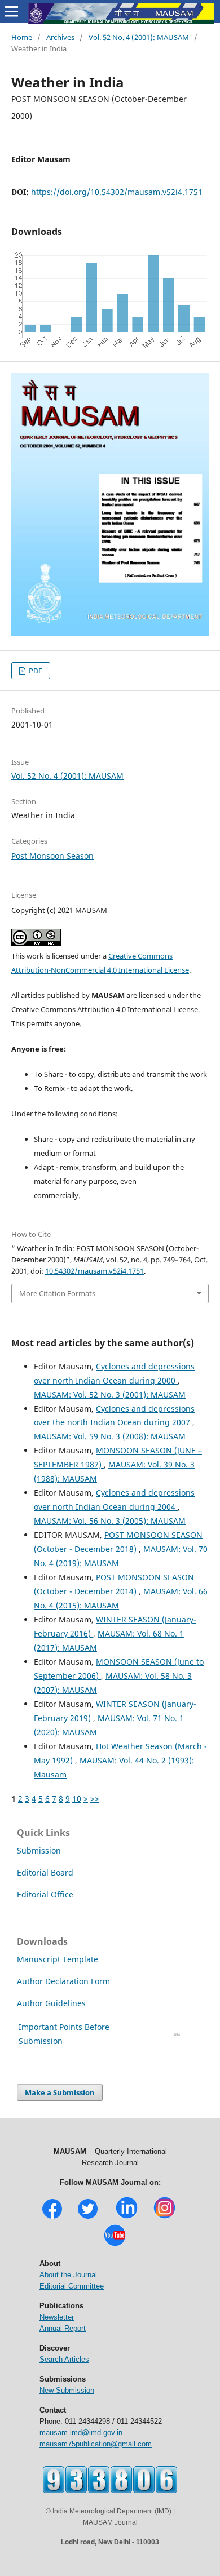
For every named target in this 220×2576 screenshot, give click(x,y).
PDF (35, 671)
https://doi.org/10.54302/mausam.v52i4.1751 (117, 192)
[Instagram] (164, 2217)
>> (95, 1799)
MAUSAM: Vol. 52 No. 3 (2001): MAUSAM (110, 1395)
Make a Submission (60, 2092)
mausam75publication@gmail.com (96, 2444)
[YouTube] (115, 2245)
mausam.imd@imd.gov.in (81, 2433)
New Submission (67, 2390)
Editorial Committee (72, 2286)
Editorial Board (45, 1872)
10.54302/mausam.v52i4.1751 (94, 1271)
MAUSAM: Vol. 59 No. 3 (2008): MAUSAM (110, 1436)
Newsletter (57, 2317)
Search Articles (64, 2359)
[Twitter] (88, 2217)
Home (22, 37)
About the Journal (68, 2275)
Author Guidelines (52, 2003)
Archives (60, 37)
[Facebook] (52, 2217)
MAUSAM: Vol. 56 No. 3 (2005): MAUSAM (110, 1521)
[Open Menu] (11, 11)
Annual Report (63, 2328)
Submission (39, 1850)
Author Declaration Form (63, 1981)
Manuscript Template (58, 1959)
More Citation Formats (57, 1293)
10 (77, 1799)
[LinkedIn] (127, 2217)
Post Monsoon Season (52, 856)
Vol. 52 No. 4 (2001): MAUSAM (139, 37)
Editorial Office (45, 1894)
